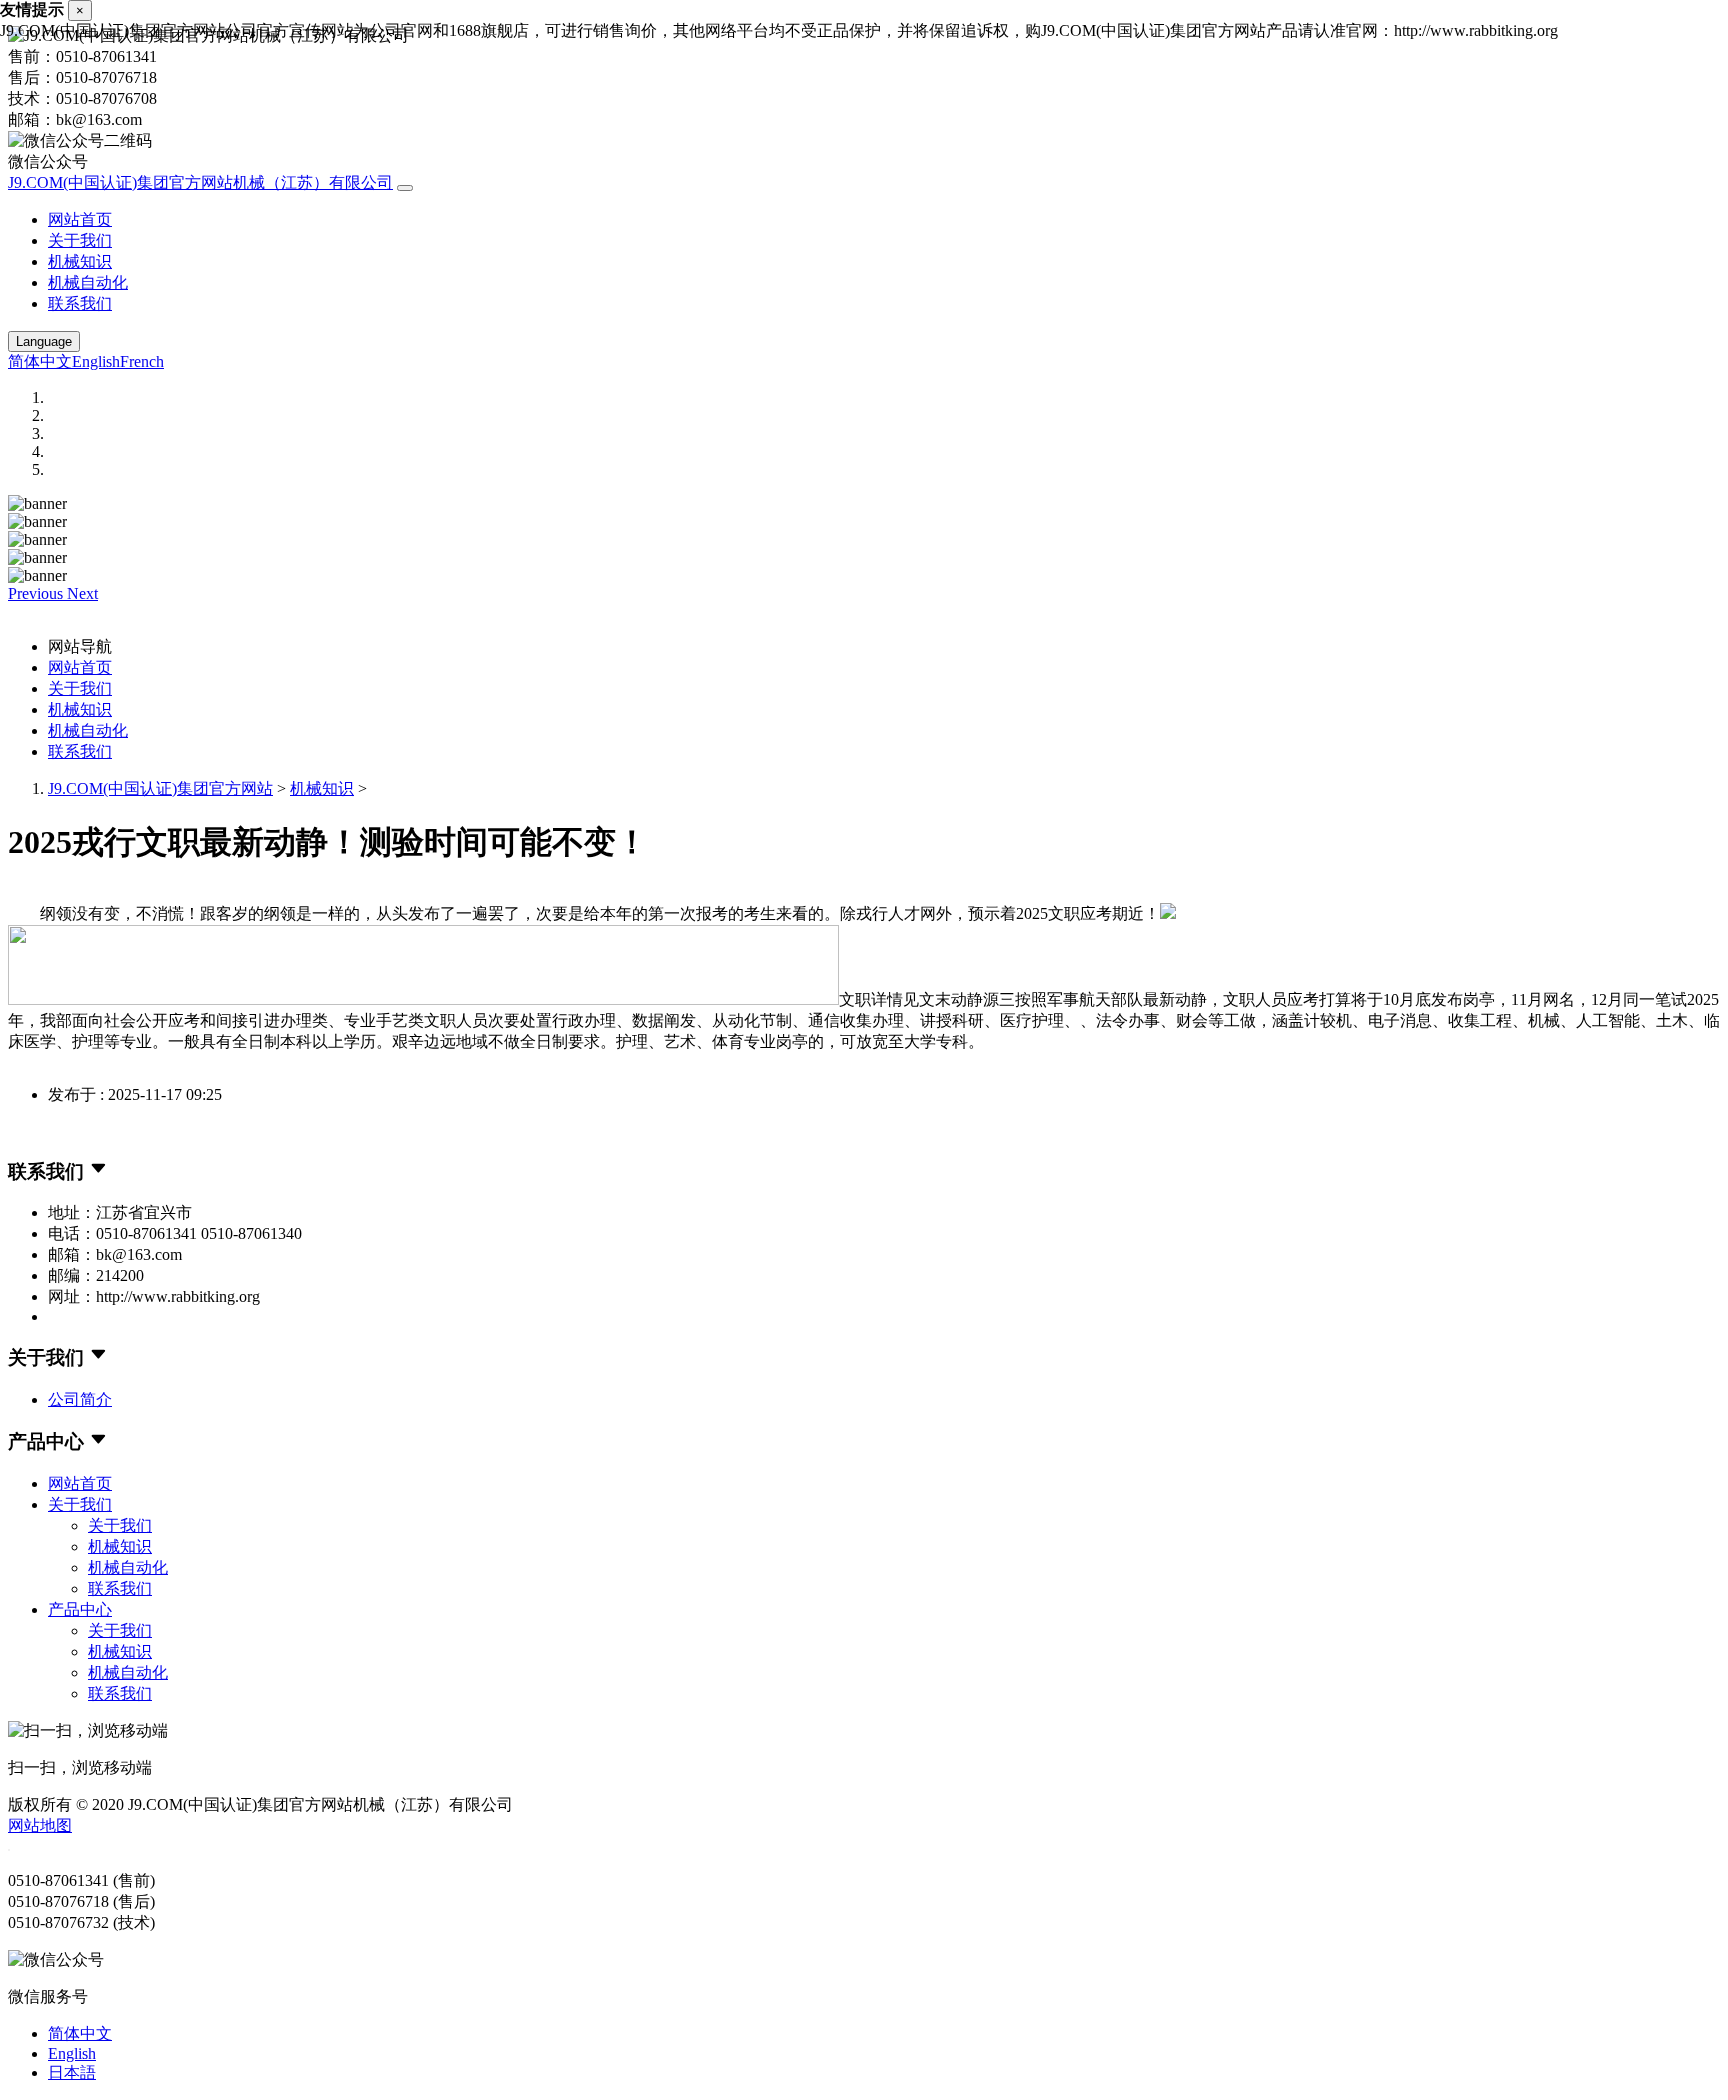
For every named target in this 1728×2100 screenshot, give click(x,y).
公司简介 (80, 1399)
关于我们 (80, 240)
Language (44, 341)
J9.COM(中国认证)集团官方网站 (160, 788)
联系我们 (80, 303)
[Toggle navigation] (405, 188)
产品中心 (80, 1609)
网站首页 (80, 219)
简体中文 (40, 361)
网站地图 (40, 1825)
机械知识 (80, 261)
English (96, 361)
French (142, 361)
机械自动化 (88, 282)
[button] (37, 593)
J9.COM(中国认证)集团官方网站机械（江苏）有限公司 (200, 182)
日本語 (72, 2072)
